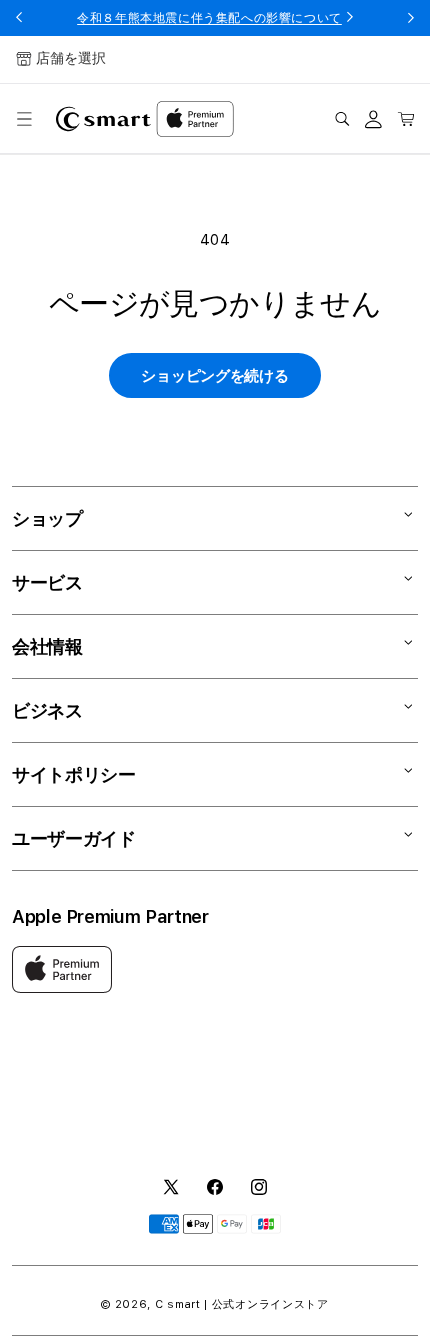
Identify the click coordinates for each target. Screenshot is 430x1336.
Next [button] (411, 18)
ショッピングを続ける (214, 376)
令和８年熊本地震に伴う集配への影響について (209, 18)
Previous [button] (19, 18)
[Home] (103, 119)
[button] (24, 119)
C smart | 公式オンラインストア (242, 1304)
